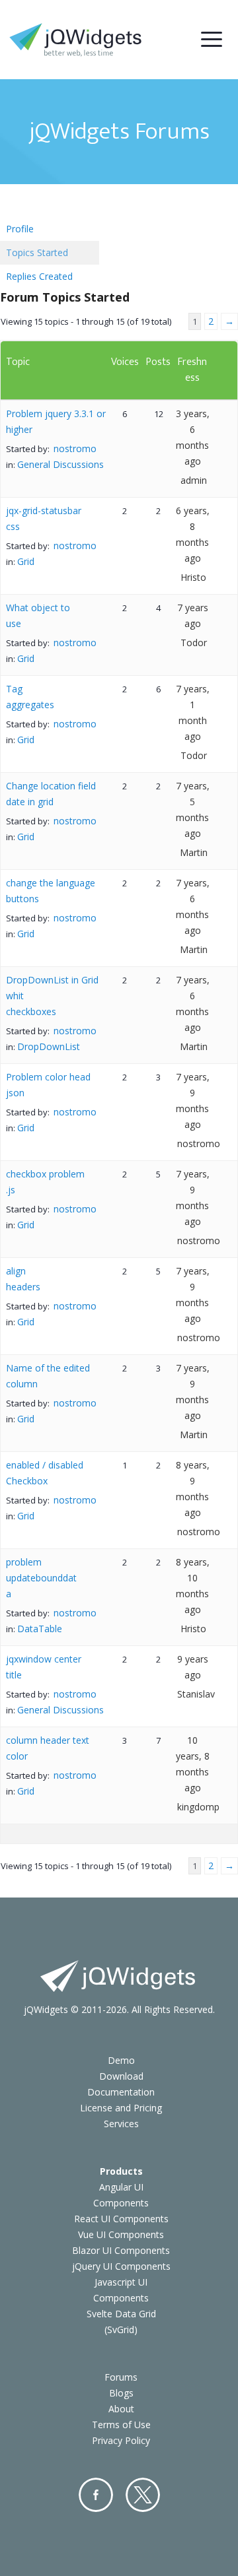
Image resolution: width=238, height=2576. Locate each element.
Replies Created (39, 276)
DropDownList (49, 1046)
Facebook (96, 2495)
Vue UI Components (121, 2234)
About (121, 2409)
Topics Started (37, 252)
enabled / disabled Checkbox (45, 1473)
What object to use (38, 615)
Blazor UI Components (121, 2250)
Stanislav (196, 1694)
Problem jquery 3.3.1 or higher (56, 421)
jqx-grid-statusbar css (44, 518)
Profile (20, 229)
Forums (121, 2377)
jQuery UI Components (121, 2266)
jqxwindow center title (44, 1667)
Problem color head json (48, 1085)
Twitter (143, 2495)
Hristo (193, 577)
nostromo (75, 448)
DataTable (40, 1629)
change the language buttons (51, 891)
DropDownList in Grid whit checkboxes (52, 996)
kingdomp (198, 1807)
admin (194, 480)
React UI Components (121, 2219)
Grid (26, 561)
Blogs (121, 2393)
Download (121, 2076)
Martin (194, 852)
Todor (194, 643)
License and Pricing (121, 2108)
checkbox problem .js (45, 1182)
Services (121, 2124)
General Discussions (60, 464)
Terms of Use (121, 2425)
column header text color (48, 1748)
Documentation (121, 2092)
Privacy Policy (121, 2440)
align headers (23, 1279)
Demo (121, 2060)
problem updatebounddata (41, 1578)
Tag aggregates (30, 697)
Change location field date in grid (51, 794)
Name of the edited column (48, 1376)
